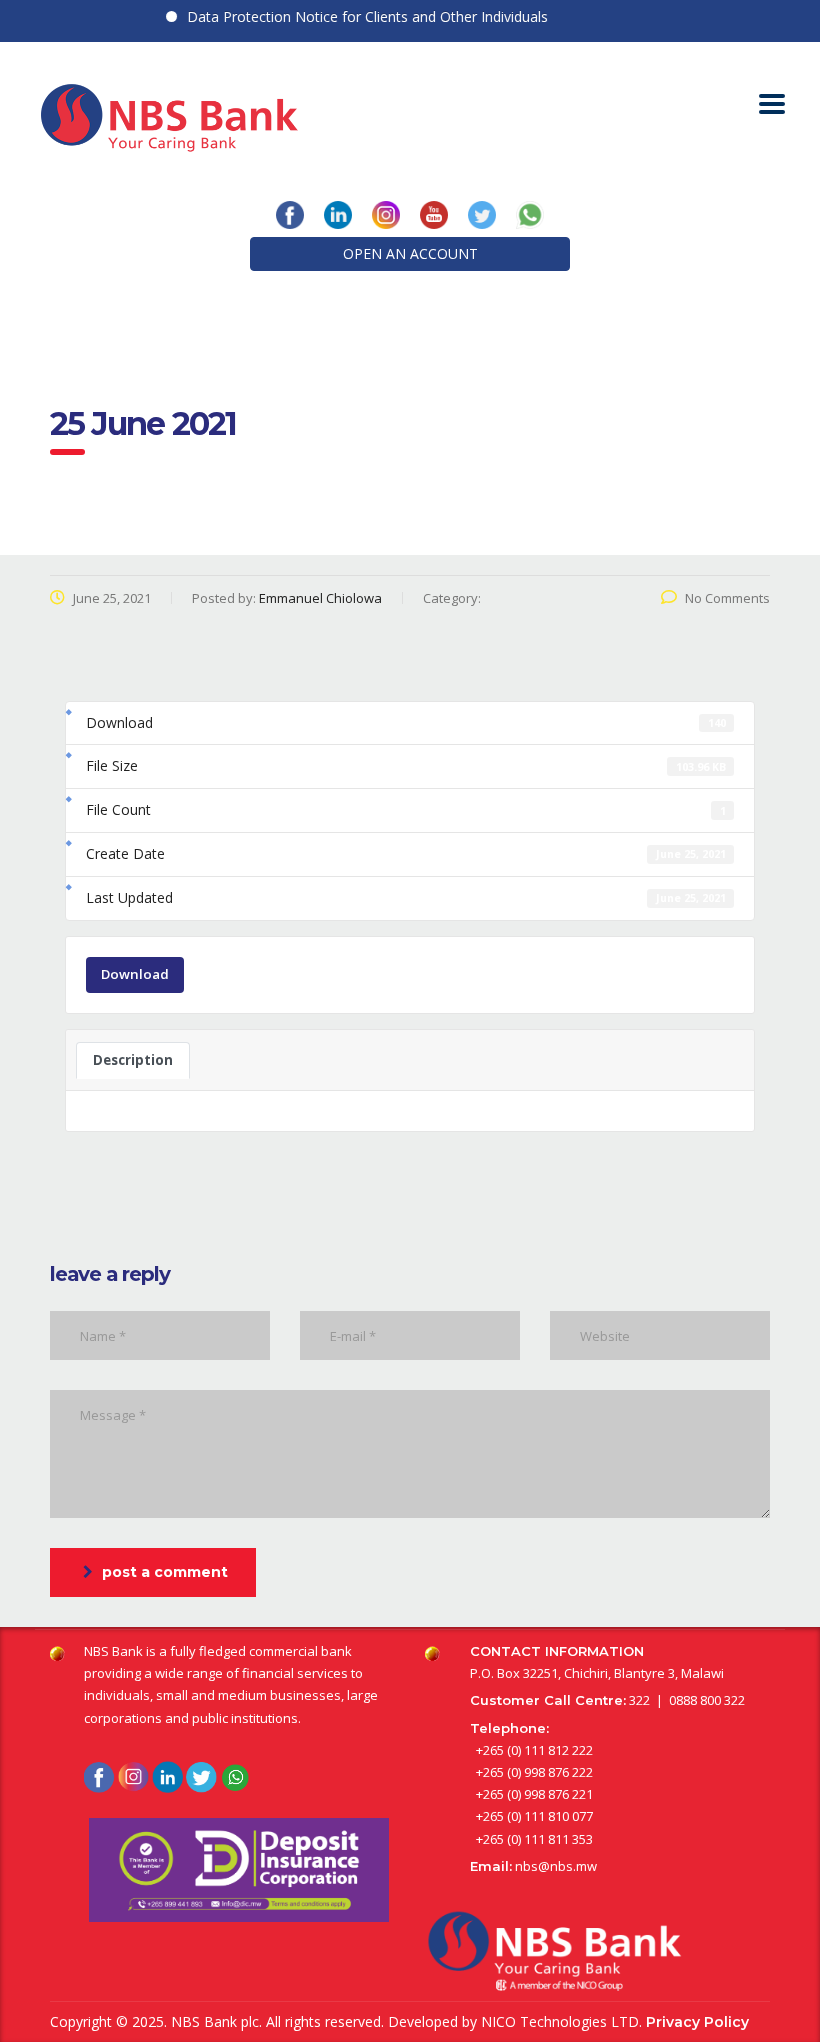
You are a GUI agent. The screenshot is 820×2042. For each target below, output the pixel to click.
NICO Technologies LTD (560, 2021)
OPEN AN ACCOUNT (410, 253)
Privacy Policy (697, 2022)
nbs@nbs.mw (556, 1866)
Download (135, 974)
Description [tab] (133, 1060)
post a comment (165, 1572)
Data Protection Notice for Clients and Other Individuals (349, 16)
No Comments (727, 598)
